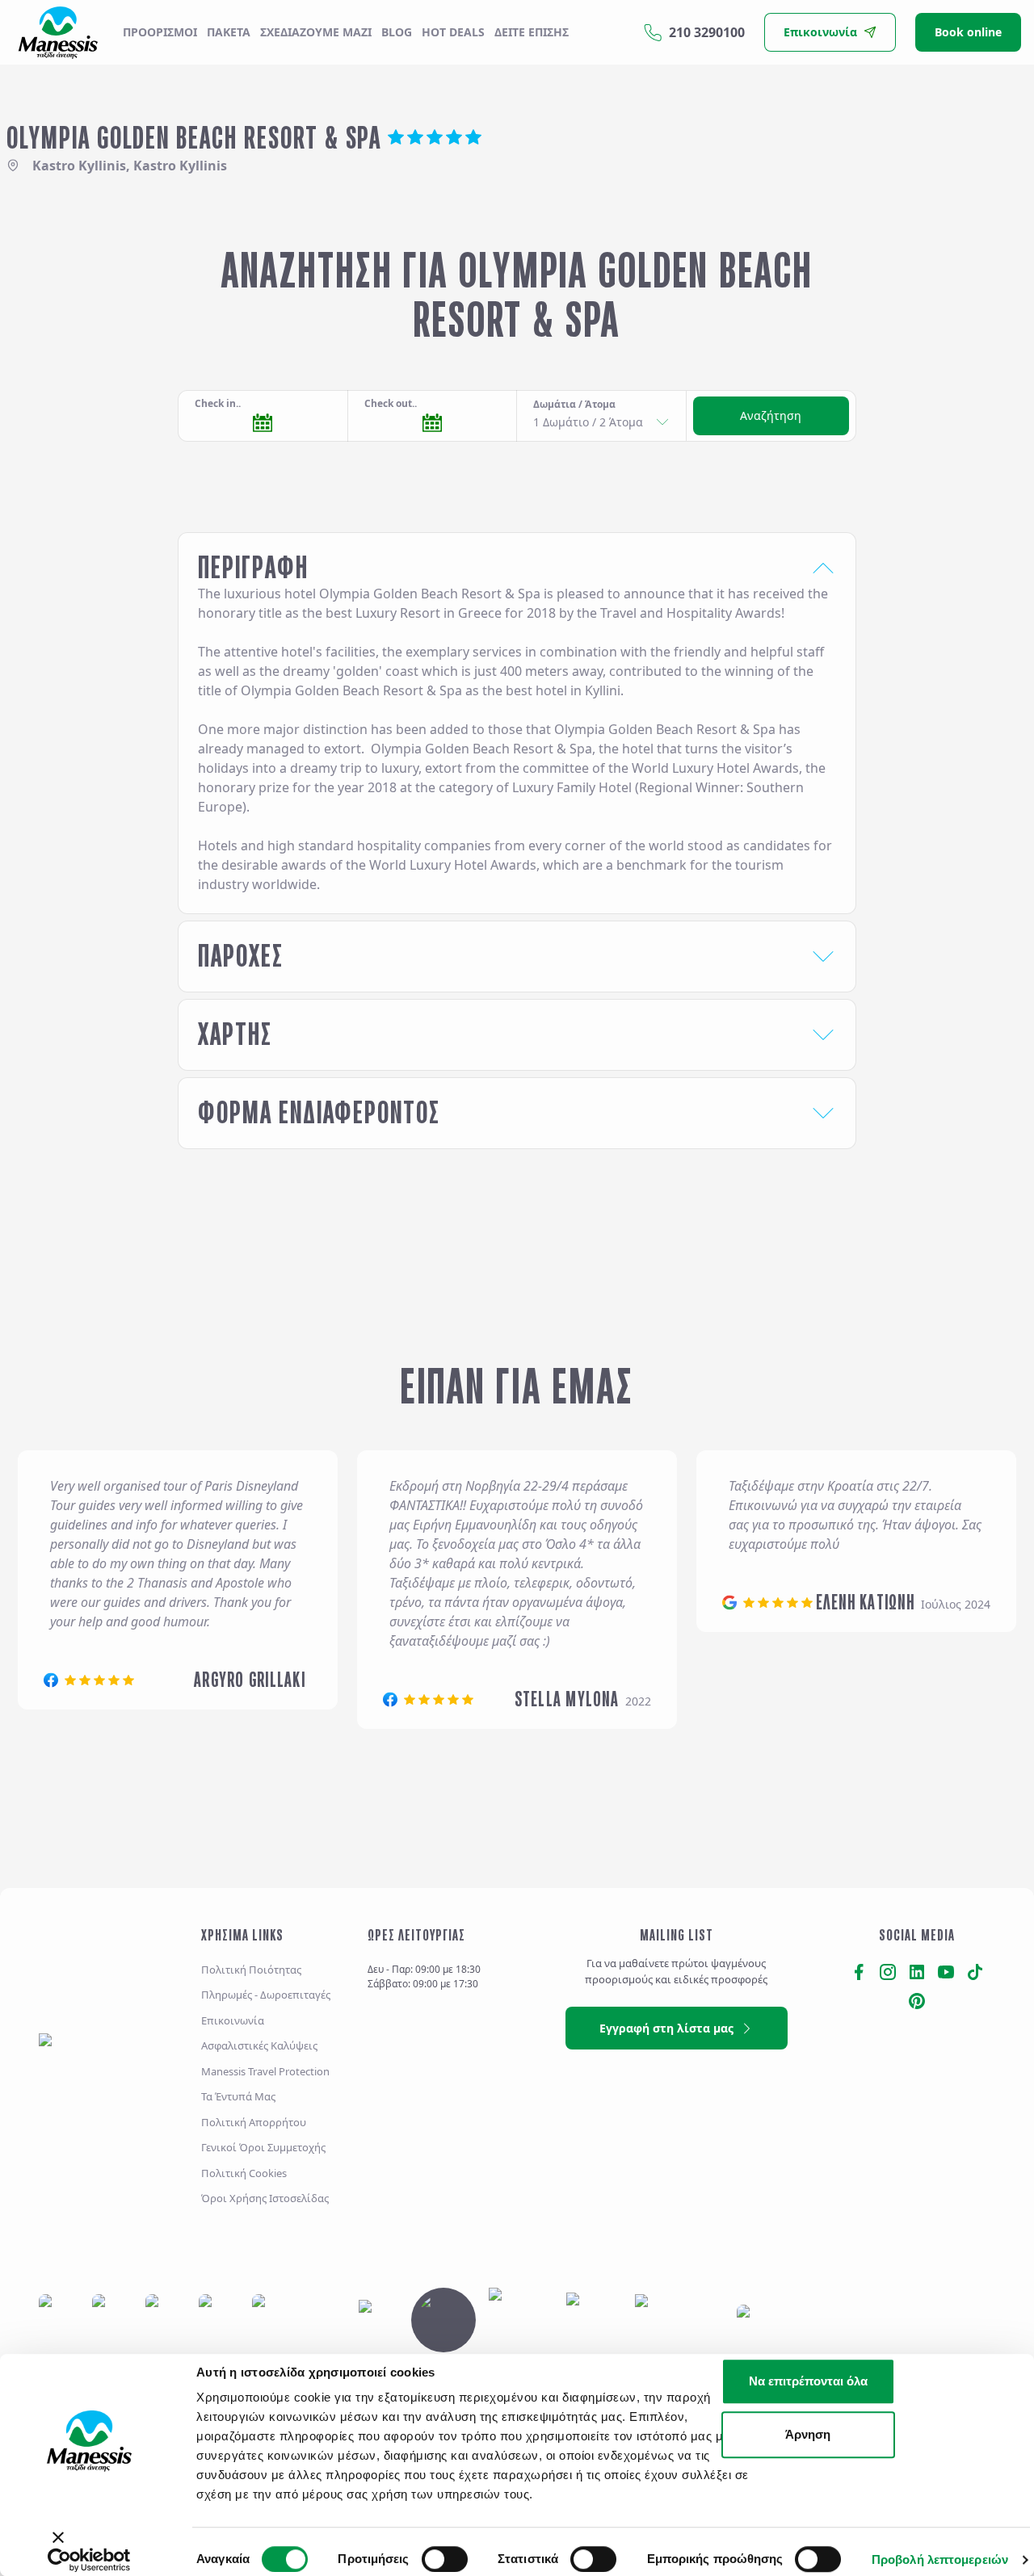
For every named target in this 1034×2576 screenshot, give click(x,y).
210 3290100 (707, 32)
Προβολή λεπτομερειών (940, 2559)
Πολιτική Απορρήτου (254, 2122)
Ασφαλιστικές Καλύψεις (259, 2046)
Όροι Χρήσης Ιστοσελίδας (265, 2199)
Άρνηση (808, 2434)
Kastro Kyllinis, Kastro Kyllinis (130, 166)
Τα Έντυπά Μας (238, 2097)
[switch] (445, 2559)
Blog (397, 32)
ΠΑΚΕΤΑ (229, 32)
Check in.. (218, 403)
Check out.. (391, 403)
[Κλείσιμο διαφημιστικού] (40, 2545)
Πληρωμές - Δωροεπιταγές (266, 1995)
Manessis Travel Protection (265, 2071)
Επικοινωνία (233, 2020)
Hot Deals (453, 32)
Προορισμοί (160, 32)
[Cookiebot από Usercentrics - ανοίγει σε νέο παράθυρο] (89, 2560)
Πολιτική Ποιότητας (251, 1970)
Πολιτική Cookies (244, 2173)
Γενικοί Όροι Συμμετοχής (263, 2148)
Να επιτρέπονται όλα (808, 2381)
